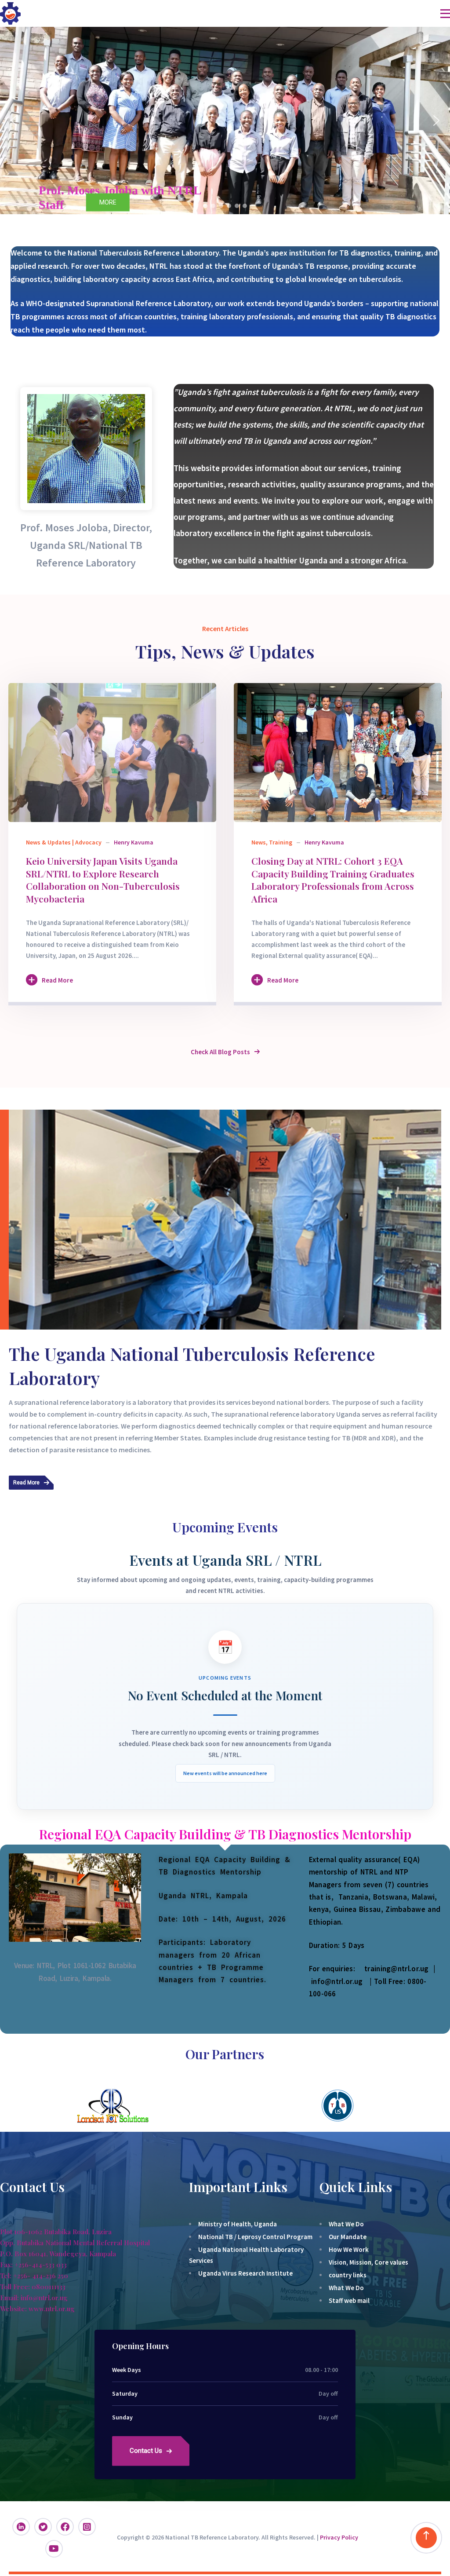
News (259, 842)
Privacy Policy (339, 2537)
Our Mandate (348, 2237)
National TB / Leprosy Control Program (255, 2237)
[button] (14, 121)
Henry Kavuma (134, 842)
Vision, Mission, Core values (368, 2262)
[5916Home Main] (338, 753)
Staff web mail (349, 2300)
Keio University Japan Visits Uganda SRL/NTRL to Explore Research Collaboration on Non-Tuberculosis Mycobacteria (103, 880)
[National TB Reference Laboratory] (10, 13)
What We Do (346, 2224)
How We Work (349, 2249)
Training (281, 842)
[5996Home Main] (112, 753)
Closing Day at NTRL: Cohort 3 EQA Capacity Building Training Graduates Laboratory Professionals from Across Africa (333, 880)
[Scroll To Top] (426, 2538)
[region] (225, 121)
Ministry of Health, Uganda (238, 2224)
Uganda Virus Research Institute (245, 2273)
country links (348, 2275)
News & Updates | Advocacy (64, 842)
